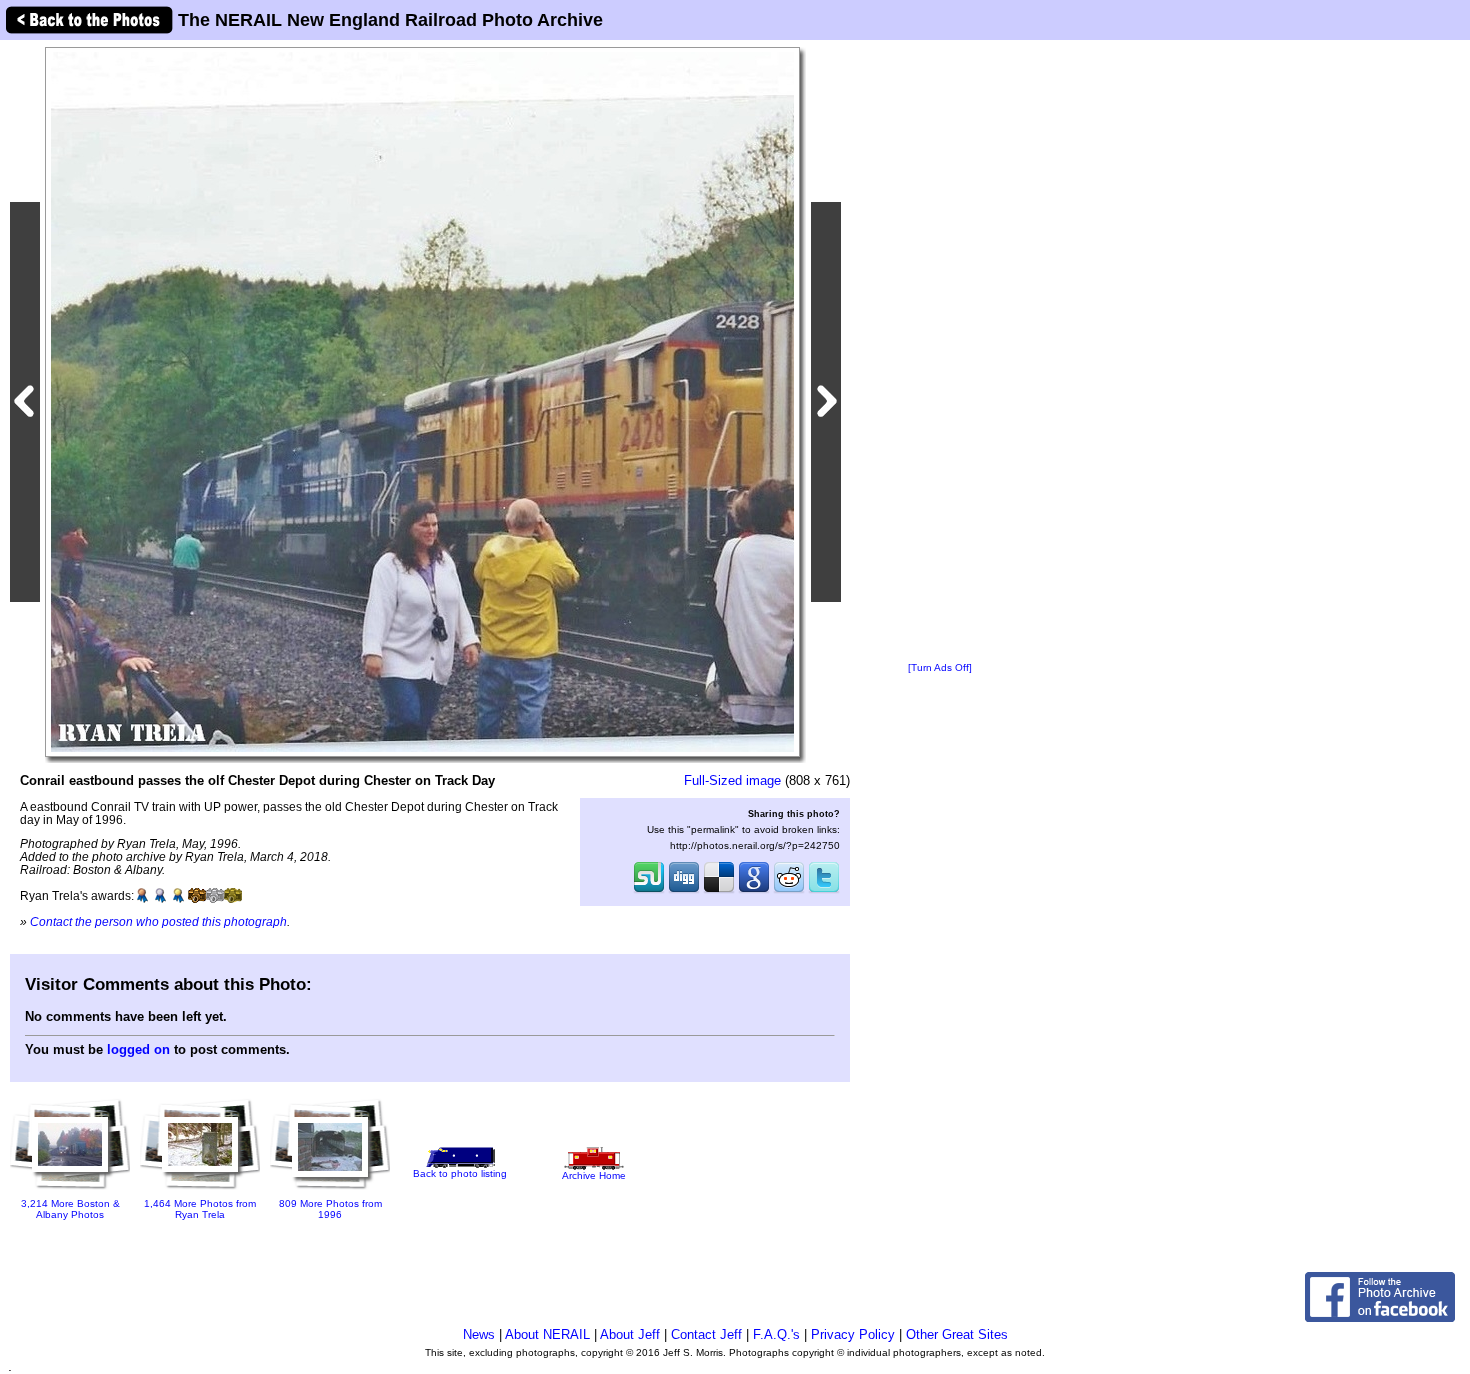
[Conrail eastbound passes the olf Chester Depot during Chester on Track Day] (422, 401)
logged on (138, 1049)
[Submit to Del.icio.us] (719, 891)
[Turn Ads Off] (940, 667)
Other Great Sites (957, 1334)
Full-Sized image (732, 780)
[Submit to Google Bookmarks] (754, 891)
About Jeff (630, 1334)
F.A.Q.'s (776, 1334)
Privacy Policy (853, 1334)
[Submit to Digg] (684, 891)
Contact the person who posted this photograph (158, 921)
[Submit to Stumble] (649, 891)
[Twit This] (824, 891)
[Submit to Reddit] (789, 891)
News (479, 1334)
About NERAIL (547, 1334)
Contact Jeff (706, 1334)
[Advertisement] (940, 352)
